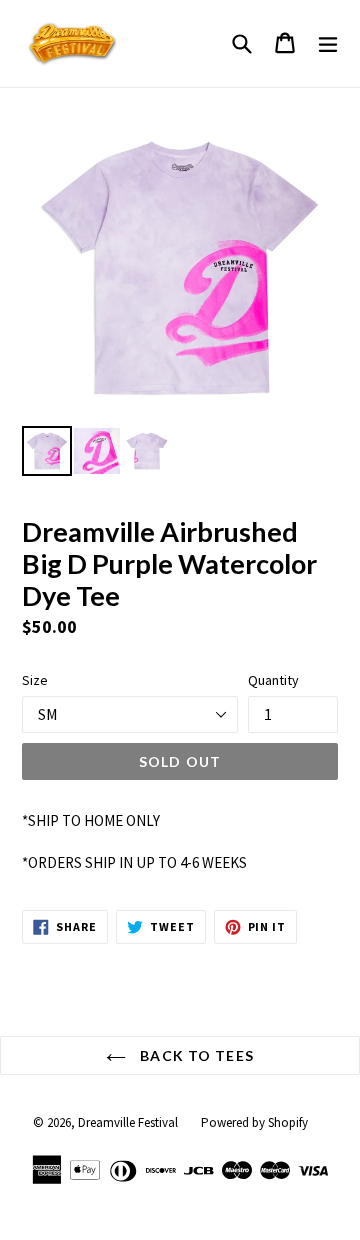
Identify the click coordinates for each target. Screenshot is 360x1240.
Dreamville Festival (128, 1122)
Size (35, 680)
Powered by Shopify (254, 1122)
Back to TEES (195, 1055)
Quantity (273, 680)
